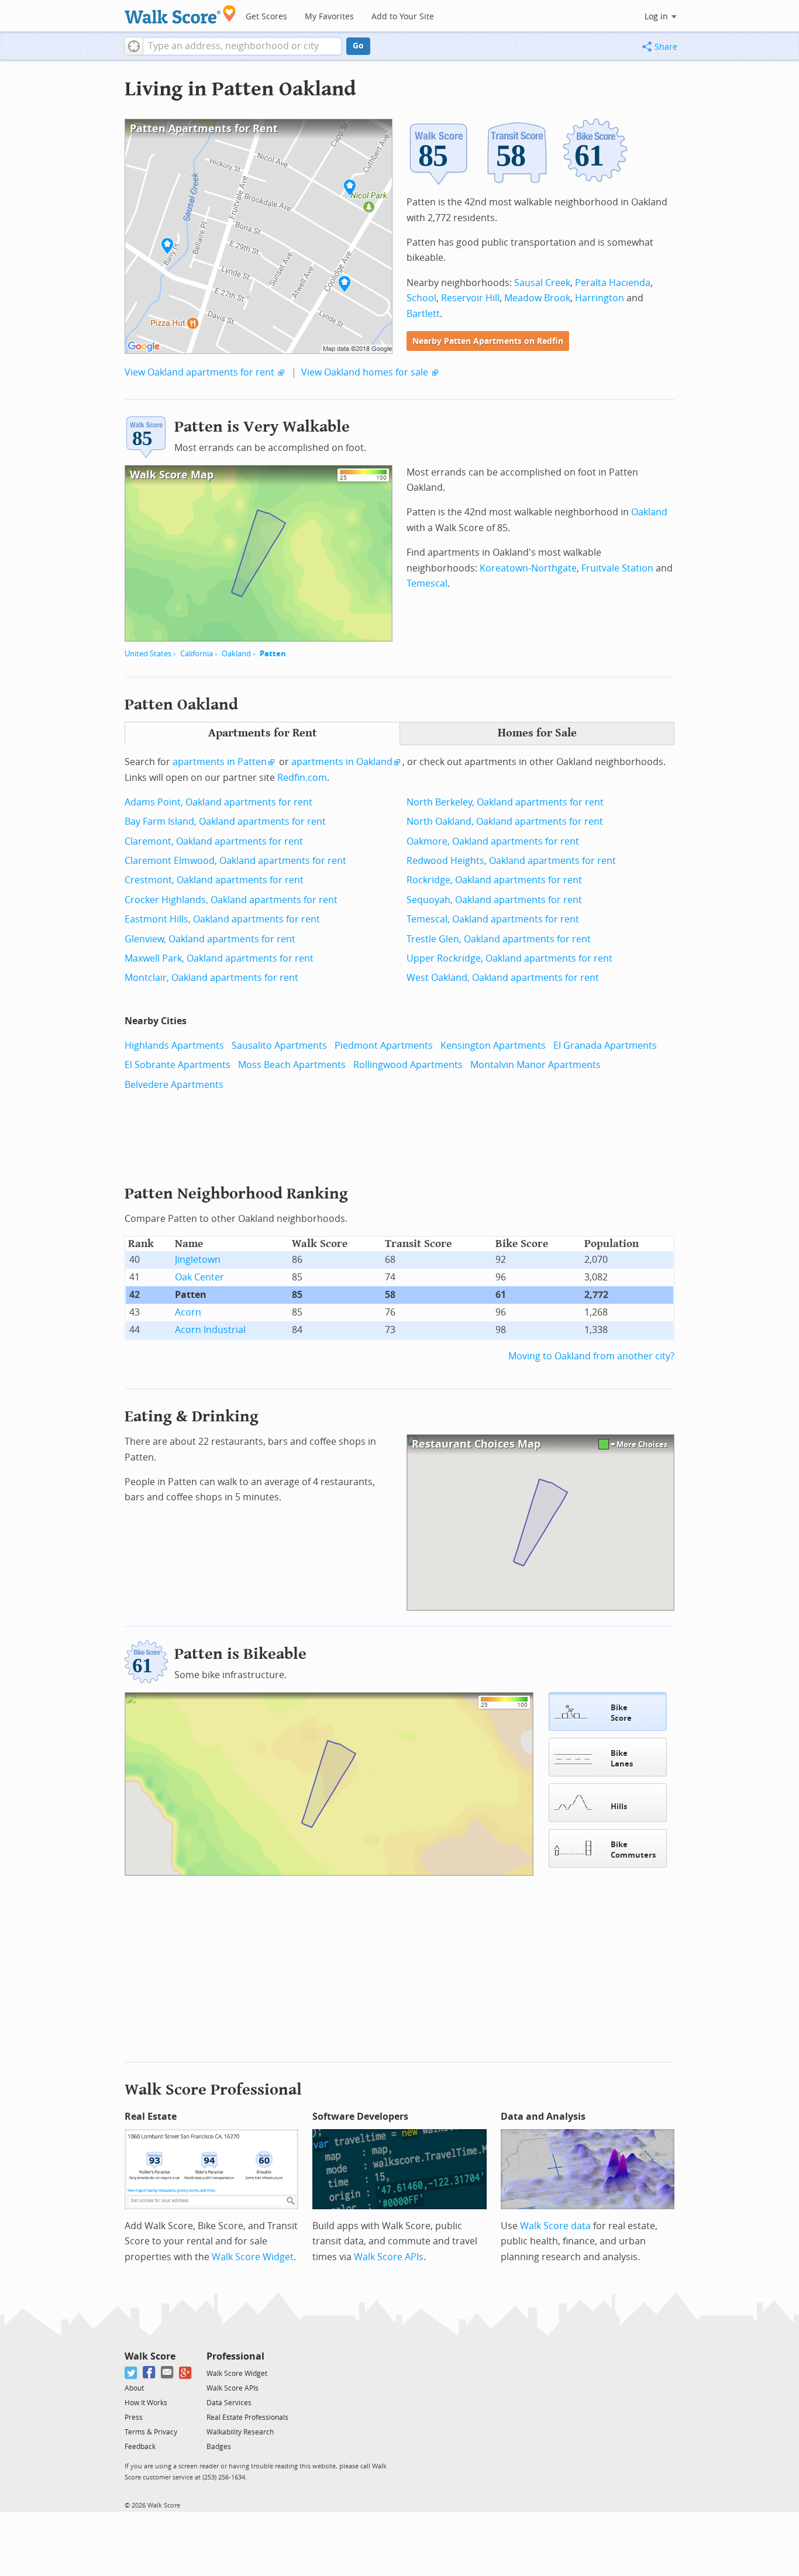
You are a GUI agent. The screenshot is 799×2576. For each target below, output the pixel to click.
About (134, 2388)
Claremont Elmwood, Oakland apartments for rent (235, 861)
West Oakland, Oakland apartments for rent (503, 978)
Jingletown (198, 1260)
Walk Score (150, 2356)
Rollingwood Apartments (408, 1065)
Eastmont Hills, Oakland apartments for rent (222, 919)
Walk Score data (555, 2226)
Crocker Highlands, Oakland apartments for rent (231, 900)
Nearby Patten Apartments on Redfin (488, 341)
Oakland (236, 654)
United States (148, 654)
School (421, 298)
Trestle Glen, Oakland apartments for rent (499, 939)
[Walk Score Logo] (180, 14)
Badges (219, 2447)
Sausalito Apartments (279, 1046)
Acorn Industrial (210, 1330)
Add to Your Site (403, 17)
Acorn (188, 1312)
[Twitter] (131, 2373)
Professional (235, 2356)
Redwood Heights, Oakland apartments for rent (511, 861)
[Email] (168, 2373)
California (197, 654)
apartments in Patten (220, 762)
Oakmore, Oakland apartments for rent (493, 841)
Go (358, 46)
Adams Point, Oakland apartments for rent (218, 802)
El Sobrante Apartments (178, 1065)
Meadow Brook (537, 298)
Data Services (229, 2403)
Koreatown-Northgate (528, 568)
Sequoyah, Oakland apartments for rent (494, 900)
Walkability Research (240, 2432)
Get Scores (266, 17)
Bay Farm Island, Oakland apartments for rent (225, 822)
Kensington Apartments (493, 1046)
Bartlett (423, 314)
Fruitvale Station (617, 568)
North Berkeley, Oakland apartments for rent (505, 802)
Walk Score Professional (213, 2090)
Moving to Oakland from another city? (591, 1356)
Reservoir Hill (470, 298)
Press (134, 2417)
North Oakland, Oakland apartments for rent (505, 822)
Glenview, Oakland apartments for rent (210, 939)
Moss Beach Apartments (292, 1065)
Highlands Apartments (174, 1046)
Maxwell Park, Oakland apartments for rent (219, 958)
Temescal (427, 583)
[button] (134, 46)
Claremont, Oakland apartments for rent (214, 841)
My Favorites (329, 17)
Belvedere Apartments (174, 1085)
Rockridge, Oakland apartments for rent (494, 880)
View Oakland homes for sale (365, 372)
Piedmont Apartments (384, 1046)
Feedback (140, 2447)
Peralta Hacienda (613, 283)
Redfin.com (302, 778)
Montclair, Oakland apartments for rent (211, 978)
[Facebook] (149, 2373)
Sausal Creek (542, 283)
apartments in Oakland (342, 762)
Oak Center (199, 1277)
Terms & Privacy (151, 2432)
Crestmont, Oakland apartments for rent (214, 880)
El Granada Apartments (605, 1046)
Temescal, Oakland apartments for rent (493, 919)
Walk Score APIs (389, 2257)
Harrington (600, 298)
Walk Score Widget (253, 2257)
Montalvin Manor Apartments (535, 1065)
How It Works (146, 2403)
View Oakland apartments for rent (199, 372)
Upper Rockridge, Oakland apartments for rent (509, 958)
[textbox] (242, 46)
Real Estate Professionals (247, 2417)
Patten (273, 654)
